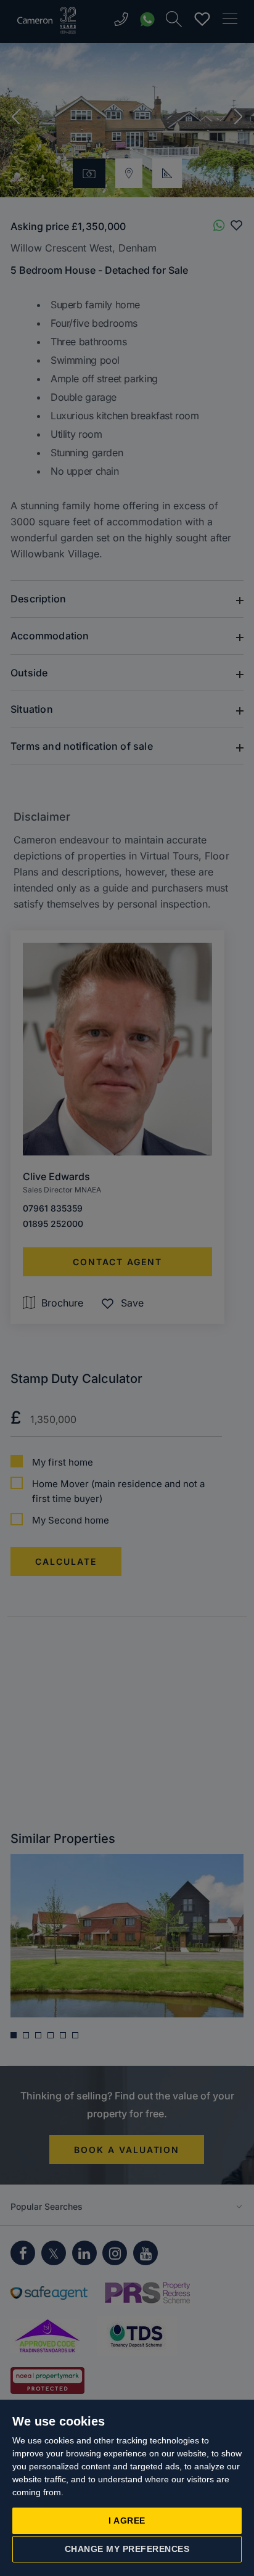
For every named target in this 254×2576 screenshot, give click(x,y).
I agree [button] (127, 2521)
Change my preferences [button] (127, 2549)
